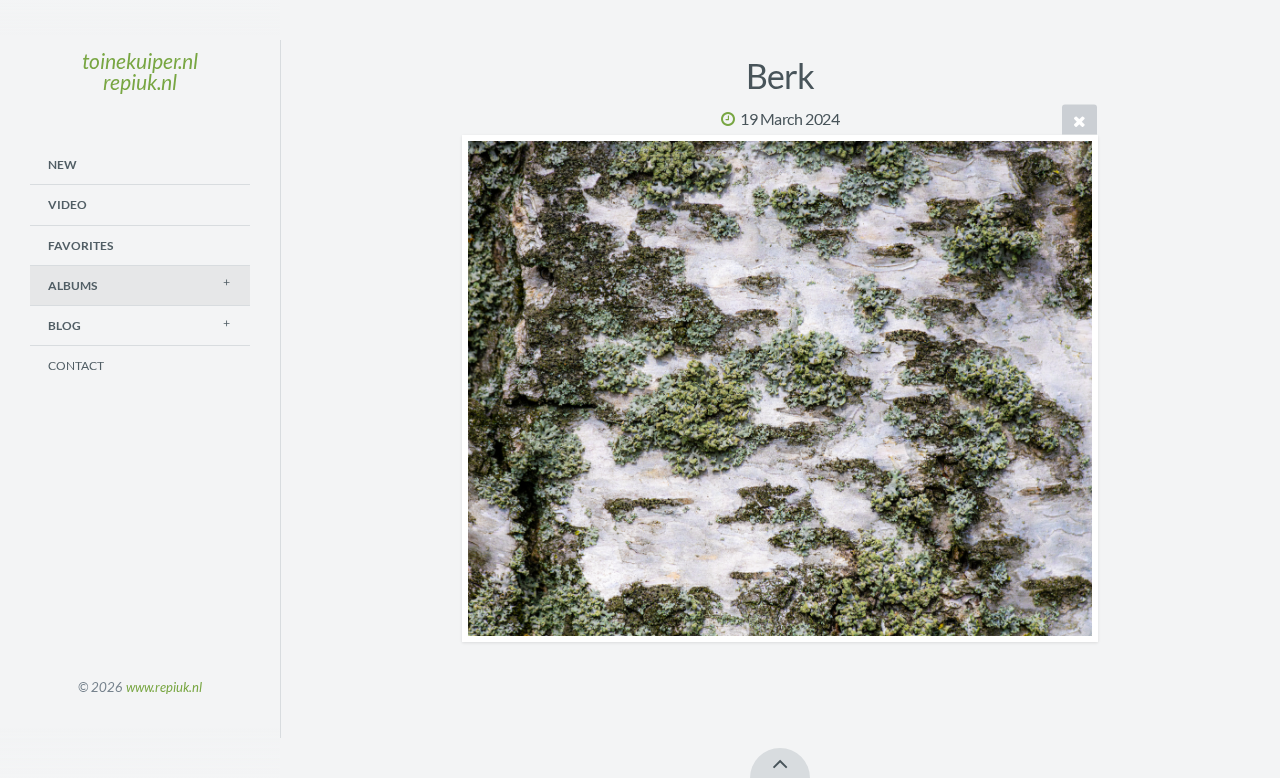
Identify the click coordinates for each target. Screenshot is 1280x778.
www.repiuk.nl (164, 687)
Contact (76, 365)
